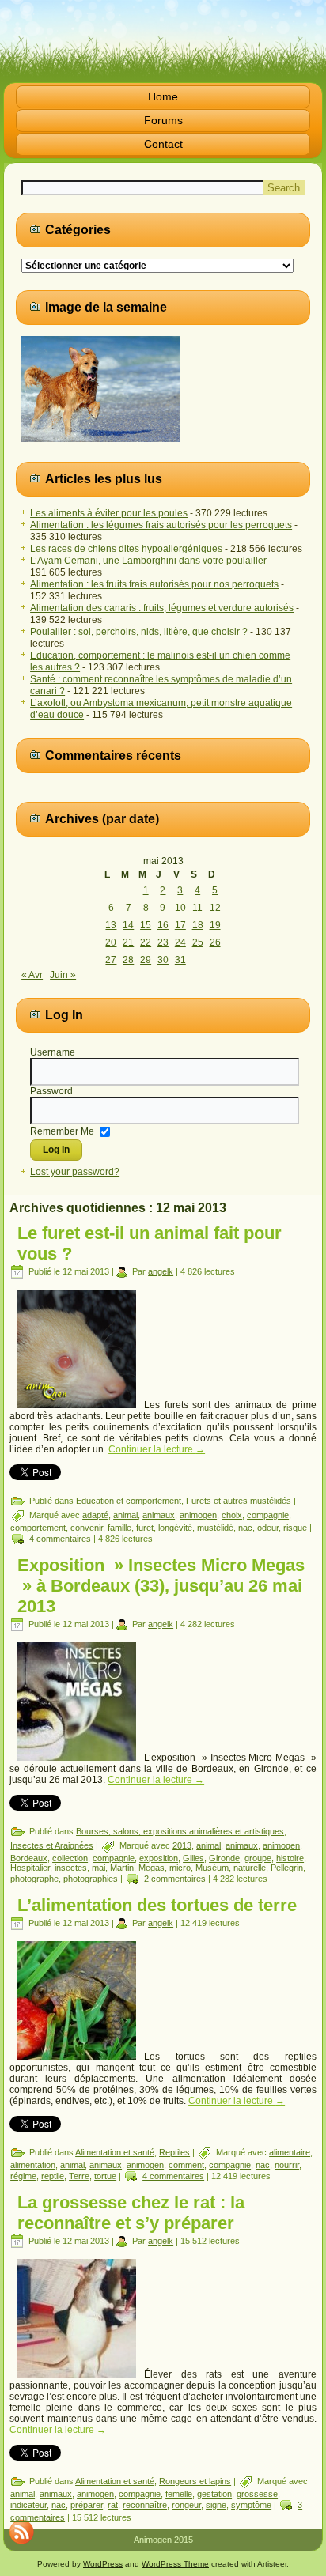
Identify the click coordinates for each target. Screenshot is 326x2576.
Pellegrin (287, 1868)
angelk (161, 1271)
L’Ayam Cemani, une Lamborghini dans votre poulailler (148, 561)
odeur (268, 1528)
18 (198, 925)
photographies (91, 1879)
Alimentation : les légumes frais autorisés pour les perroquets (161, 525)
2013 (182, 1845)
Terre (79, 2176)
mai (99, 1868)
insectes (71, 1868)
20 (111, 942)
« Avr (32, 975)
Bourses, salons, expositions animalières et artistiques (180, 1831)
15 (146, 925)
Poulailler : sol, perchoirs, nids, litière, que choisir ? (139, 632)
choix (232, 1515)
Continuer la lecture (157, 1449)
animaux (159, 1515)
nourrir (287, 2165)
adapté (95, 1515)
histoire (290, 1858)
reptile (53, 2176)
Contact (163, 144)
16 (163, 925)
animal (125, 1515)
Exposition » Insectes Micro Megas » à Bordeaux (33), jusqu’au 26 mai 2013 (161, 1586)
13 (111, 925)
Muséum (212, 1868)
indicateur (28, 2505)
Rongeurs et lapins (195, 2481)
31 (180, 960)
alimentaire (290, 2152)
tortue (105, 2176)
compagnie (268, 1515)
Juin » (63, 975)
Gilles (193, 1858)
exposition (159, 1858)
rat (113, 2505)
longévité (175, 1528)
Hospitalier (30, 1868)
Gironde (224, 1858)
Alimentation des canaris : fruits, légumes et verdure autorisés (162, 608)
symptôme (251, 2505)
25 (198, 942)
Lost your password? (75, 1172)
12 (215, 908)
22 (146, 942)
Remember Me (62, 1131)
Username (53, 1052)
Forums (163, 120)
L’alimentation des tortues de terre (157, 1905)
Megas (152, 1868)
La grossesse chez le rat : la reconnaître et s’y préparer (131, 2213)
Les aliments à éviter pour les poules (109, 513)
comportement (38, 1528)
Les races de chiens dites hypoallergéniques (126, 549)
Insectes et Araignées (52, 1845)
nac (245, 1528)
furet (145, 1528)
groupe (258, 1858)
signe (216, 2505)
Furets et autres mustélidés (239, 1501)
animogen (198, 1515)
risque (295, 1528)
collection (70, 1858)
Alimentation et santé (115, 2152)
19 (215, 925)
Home (163, 96)
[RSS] (21, 2532)
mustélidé (215, 1528)
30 (163, 960)
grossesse (257, 2494)
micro (180, 1868)
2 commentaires (175, 1879)
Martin (122, 1868)
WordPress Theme (175, 2564)
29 (146, 960)
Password (51, 1091)
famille (119, 1528)
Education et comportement (129, 1501)
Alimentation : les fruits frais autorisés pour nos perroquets (154, 584)
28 (128, 960)
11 (197, 908)
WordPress (103, 2564)
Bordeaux (29, 1858)
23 (163, 942)
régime (23, 2176)
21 (128, 942)
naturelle (250, 1868)
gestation (214, 2494)
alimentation (33, 2165)
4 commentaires (60, 1539)
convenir (87, 1528)
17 (180, 925)
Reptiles (174, 2152)
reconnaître (145, 2505)
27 (111, 960)
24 (180, 942)
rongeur (186, 2505)
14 (128, 925)
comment (186, 2165)
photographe (34, 1879)
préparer (87, 2505)
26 (215, 942)
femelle (179, 2494)
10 (180, 908)
